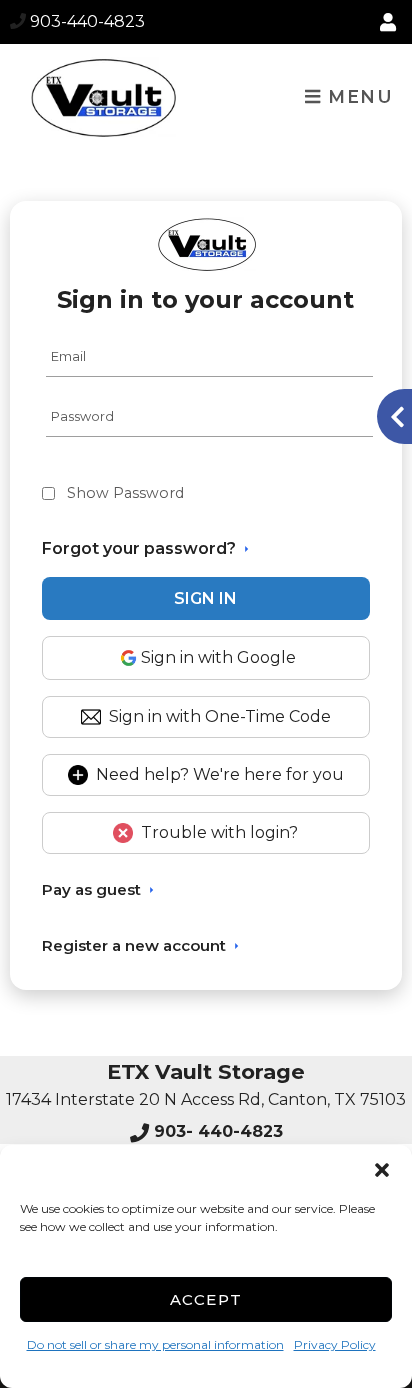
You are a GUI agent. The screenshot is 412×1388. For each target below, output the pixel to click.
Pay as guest (91, 889)
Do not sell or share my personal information (155, 1344)
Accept (206, 1299)
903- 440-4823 (216, 1131)
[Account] (391, 23)
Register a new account (134, 945)
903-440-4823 (87, 21)
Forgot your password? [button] (139, 548)
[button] (382, 1170)
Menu (358, 96)
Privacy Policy (335, 1344)
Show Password (125, 493)
